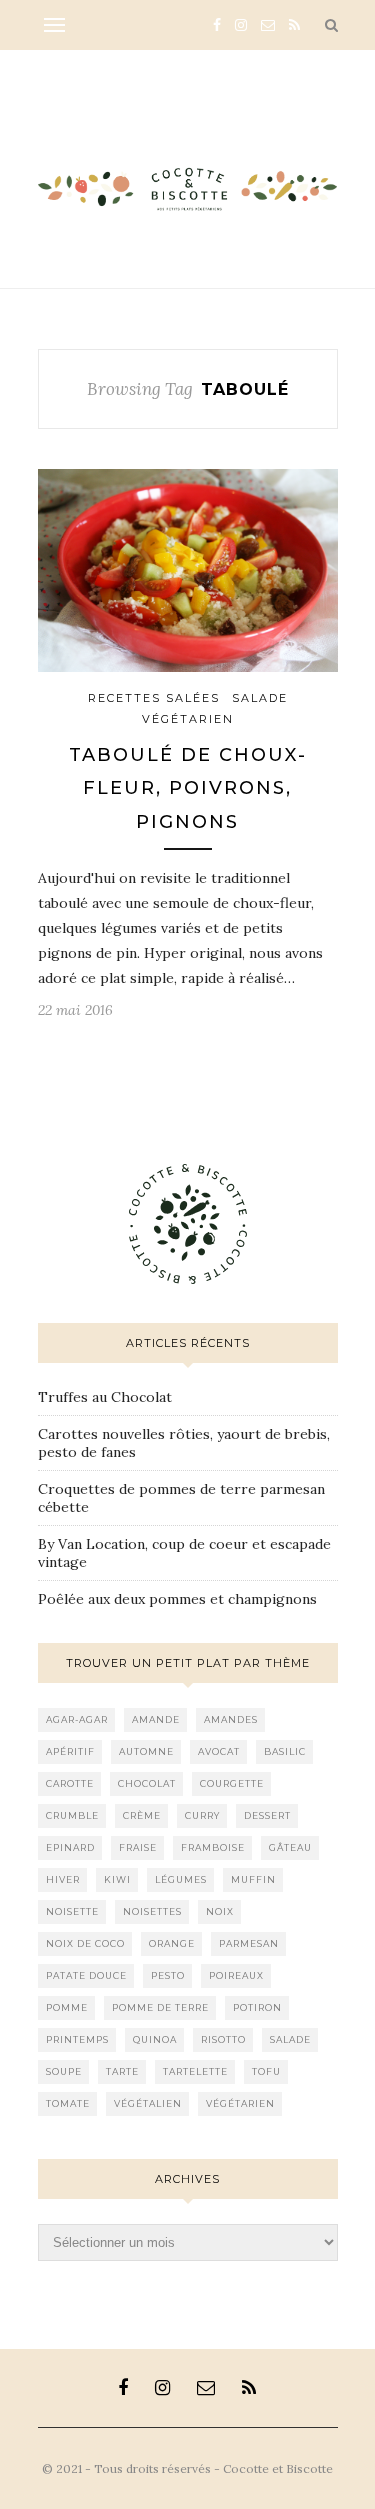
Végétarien (188, 719)
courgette (232, 1783)
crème (142, 1815)
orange (172, 1943)
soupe (64, 2071)
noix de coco (85, 1943)
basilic (285, 1751)
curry (202, 1815)
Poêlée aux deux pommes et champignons (177, 1599)
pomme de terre (160, 2007)
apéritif (70, 1751)
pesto (168, 1975)
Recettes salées (154, 698)
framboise (213, 1847)
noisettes (152, 1911)
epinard (70, 1847)
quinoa (155, 2039)
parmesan (249, 1943)
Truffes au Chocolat (105, 1397)
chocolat (147, 1783)
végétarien (240, 2103)
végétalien (148, 2103)
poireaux (236, 1975)
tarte (122, 2071)
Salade (260, 698)
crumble (72, 1815)
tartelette (195, 2071)
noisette (72, 1911)
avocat (219, 1751)
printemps (77, 2039)
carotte (70, 1783)
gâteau (290, 1847)
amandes (231, 1719)
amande (156, 1719)
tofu (266, 2071)
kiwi (117, 1879)
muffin (253, 1879)
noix (220, 1911)
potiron (257, 2007)
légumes (181, 1879)
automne (146, 1751)
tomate (68, 2103)
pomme (67, 2007)
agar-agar (77, 1719)
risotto (223, 2039)
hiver (63, 1879)
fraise (138, 1847)
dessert (267, 1815)
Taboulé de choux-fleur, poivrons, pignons (188, 788)
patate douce (86, 1975)
